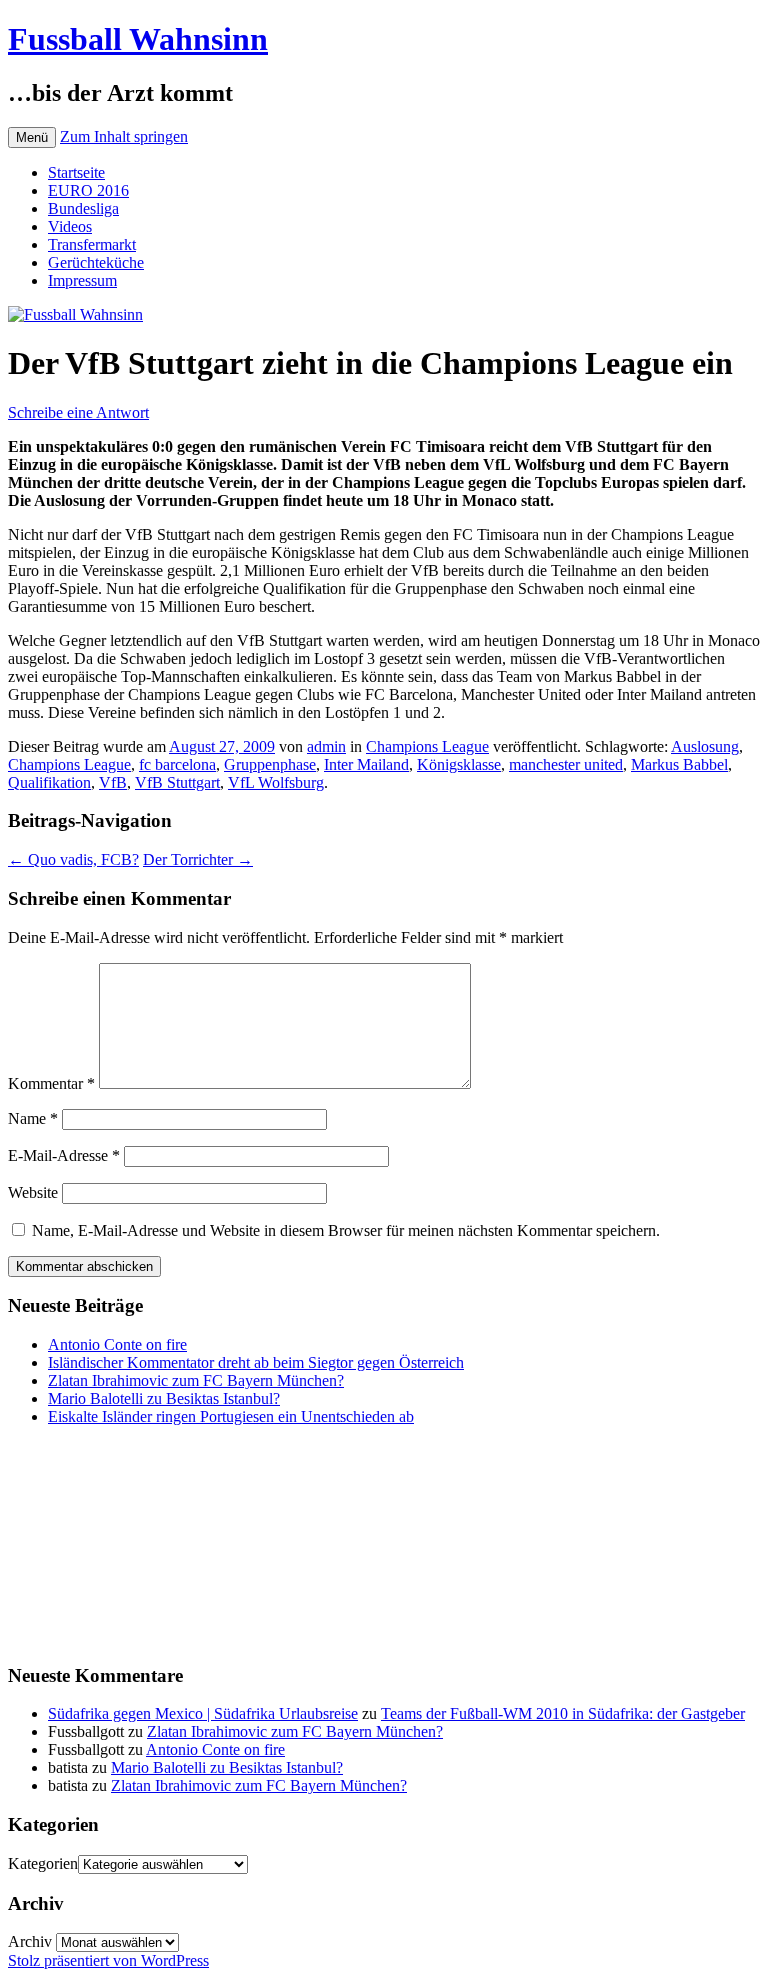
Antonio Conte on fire (117, 1344)
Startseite (76, 172)
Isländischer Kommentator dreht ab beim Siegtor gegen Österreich (256, 1362)
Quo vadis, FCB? (73, 859)
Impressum (82, 280)
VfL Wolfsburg (276, 782)
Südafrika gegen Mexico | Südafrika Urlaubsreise (203, 1713)
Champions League (427, 746)
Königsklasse (459, 764)
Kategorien (43, 1863)
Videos (70, 226)
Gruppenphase (270, 764)
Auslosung (705, 746)
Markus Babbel (679, 764)
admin (326, 746)
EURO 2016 (88, 190)
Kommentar (51, 1083)
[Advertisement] (108, 1542)
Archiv (30, 1941)
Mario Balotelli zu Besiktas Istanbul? (164, 1398)
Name (33, 1118)
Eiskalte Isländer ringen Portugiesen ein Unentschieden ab (231, 1416)
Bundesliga (83, 208)
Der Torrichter (198, 859)
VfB (113, 782)
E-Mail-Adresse (64, 1155)
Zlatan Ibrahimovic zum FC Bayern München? (196, 1380)
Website (33, 1192)
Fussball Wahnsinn (138, 39)
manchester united (566, 764)
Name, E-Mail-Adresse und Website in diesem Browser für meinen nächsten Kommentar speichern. (346, 1230)
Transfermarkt (92, 244)
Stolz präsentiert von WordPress (108, 1960)
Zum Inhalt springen (124, 136)
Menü (32, 137)
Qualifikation (49, 782)
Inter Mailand (366, 764)
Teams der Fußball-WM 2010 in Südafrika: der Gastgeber (563, 1713)
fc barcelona (177, 764)
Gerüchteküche (96, 262)
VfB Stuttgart (177, 782)
